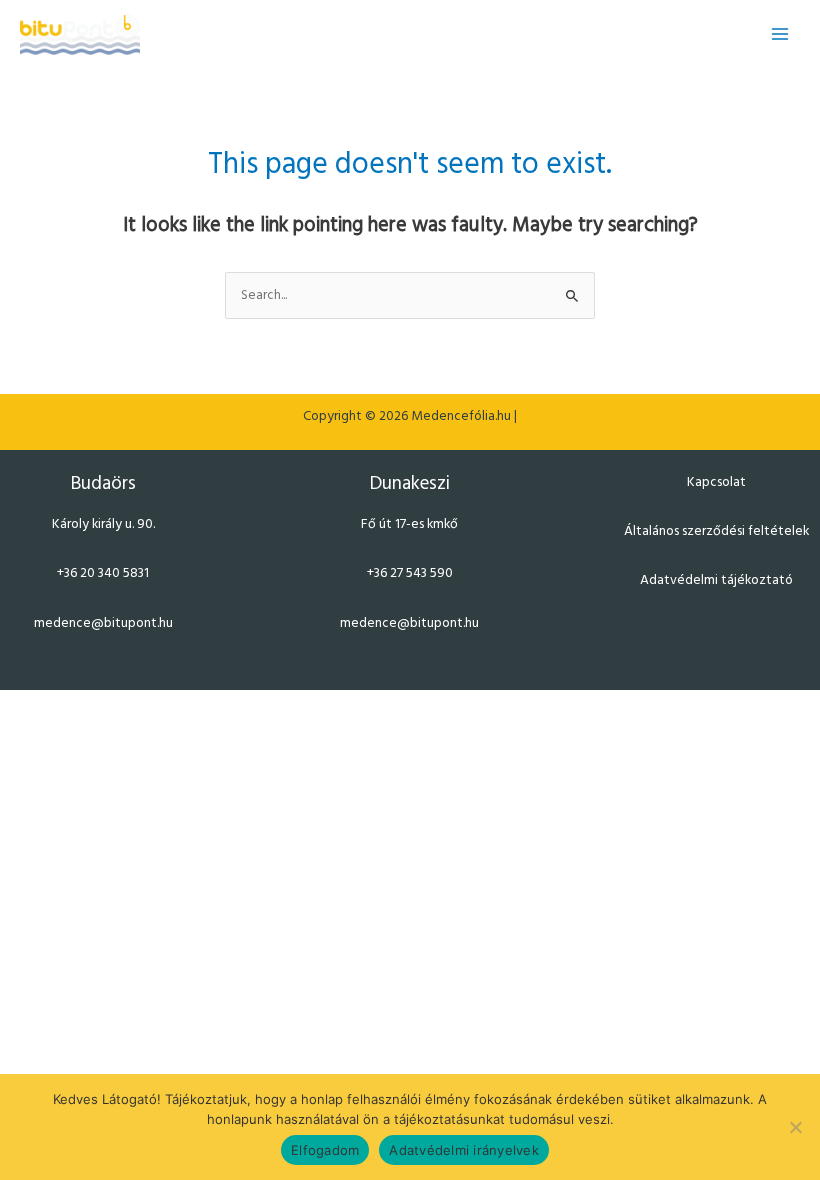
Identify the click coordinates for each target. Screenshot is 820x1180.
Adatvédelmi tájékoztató (716, 580)
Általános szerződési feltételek (716, 531)
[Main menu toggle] (780, 34)
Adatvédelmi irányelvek (464, 1150)
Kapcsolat (716, 482)
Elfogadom (325, 1150)
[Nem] (795, 1127)
